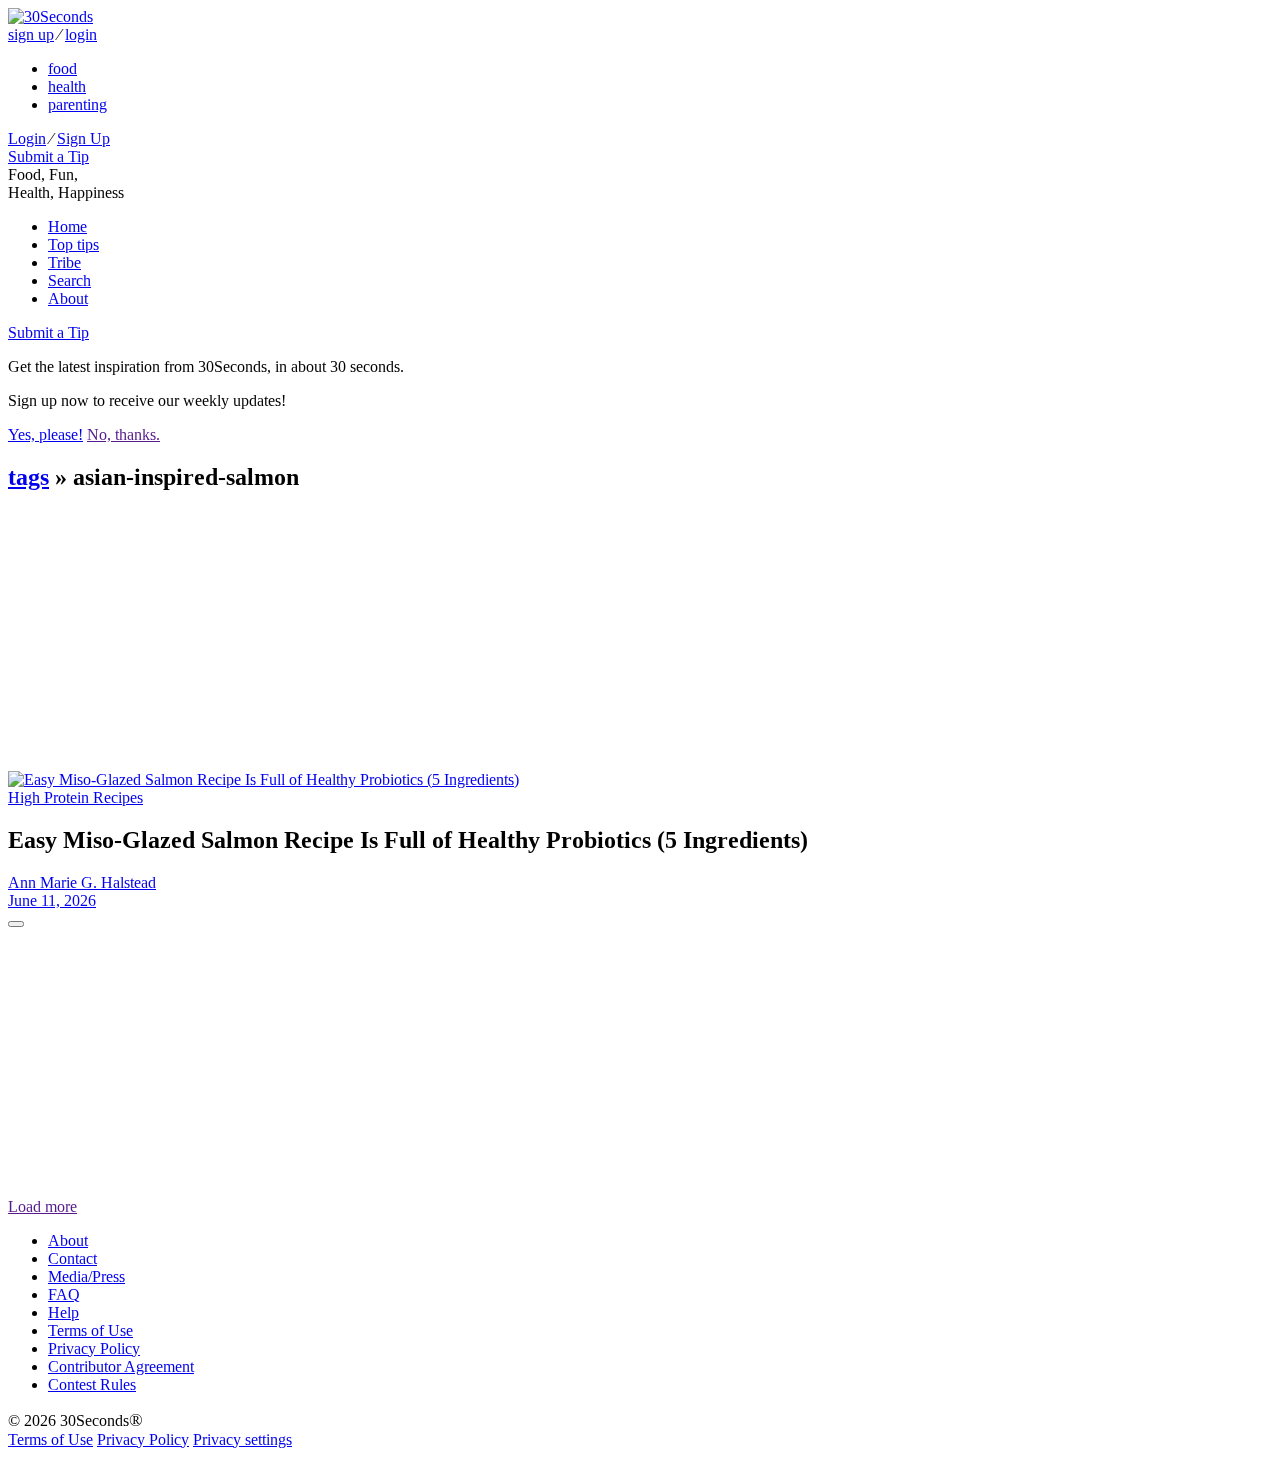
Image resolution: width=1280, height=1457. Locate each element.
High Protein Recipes (75, 797)
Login (27, 138)
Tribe (64, 262)
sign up (31, 34)
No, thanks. (123, 434)
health (67, 86)
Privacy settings (242, 1439)
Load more (42, 1206)
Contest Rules (92, 1384)
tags (28, 477)
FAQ (64, 1294)
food (62, 68)
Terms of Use (90, 1330)
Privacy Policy (94, 1348)
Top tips (73, 244)
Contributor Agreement (121, 1366)
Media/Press (86, 1276)
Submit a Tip (48, 156)
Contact (72, 1258)
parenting (77, 104)
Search (69, 280)
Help (63, 1312)
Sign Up (83, 138)
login (81, 34)
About (68, 298)
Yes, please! (45, 434)
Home (67, 226)
